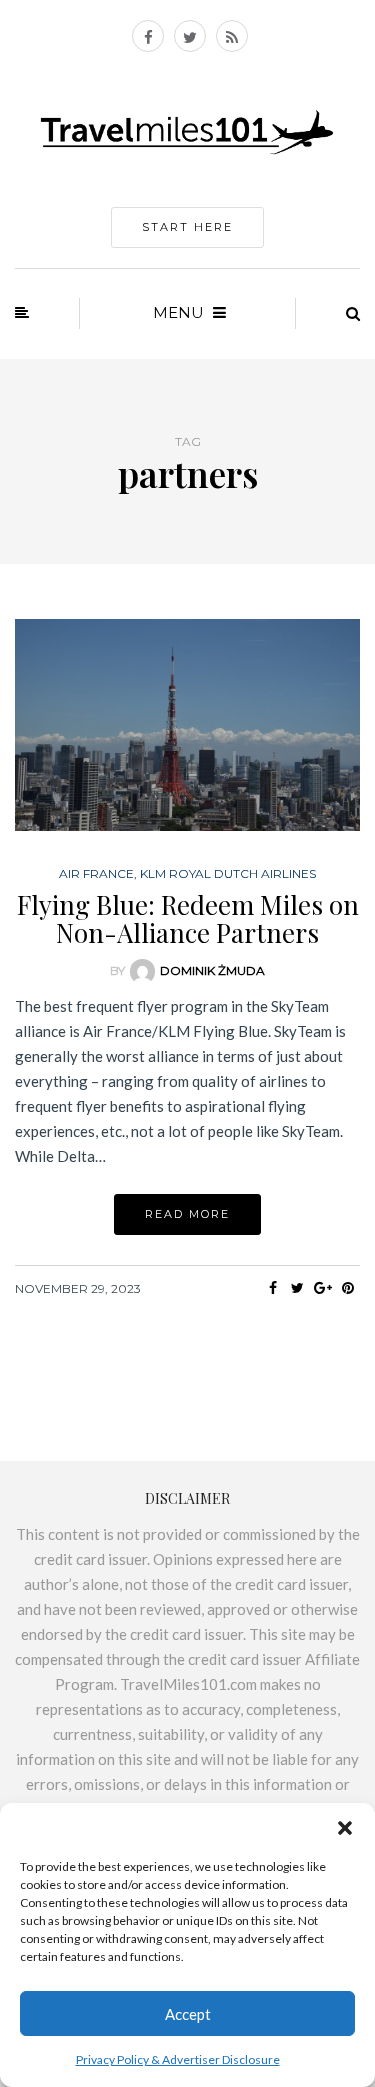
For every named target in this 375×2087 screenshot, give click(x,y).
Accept (188, 2014)
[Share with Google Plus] (322, 1288)
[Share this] (272, 1288)
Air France (96, 874)
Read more (187, 1214)
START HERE (187, 227)
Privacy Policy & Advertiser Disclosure (178, 2059)
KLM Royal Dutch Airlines (228, 874)
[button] (345, 1828)
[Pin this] (347, 1288)
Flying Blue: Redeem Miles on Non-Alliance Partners (188, 919)
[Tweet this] (297, 1288)
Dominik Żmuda (212, 970)
